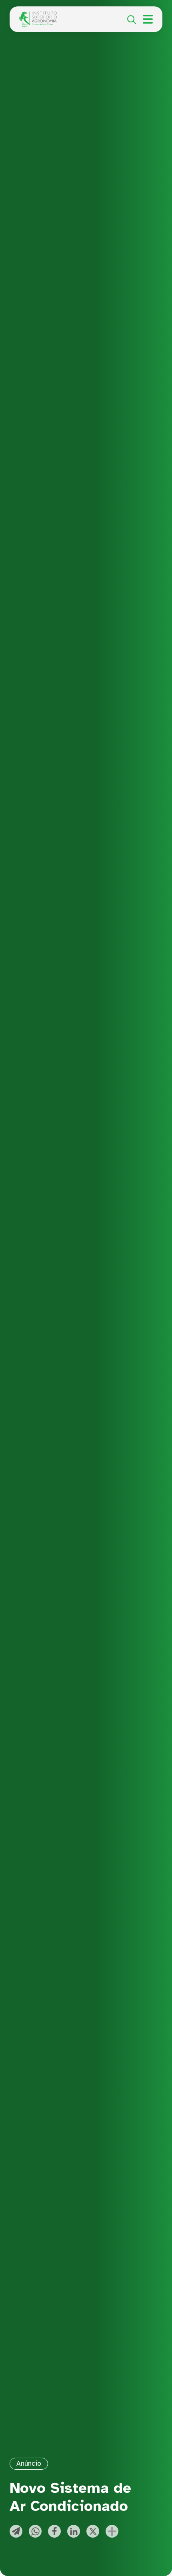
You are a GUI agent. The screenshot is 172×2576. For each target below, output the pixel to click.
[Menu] (148, 19)
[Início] (38, 16)
